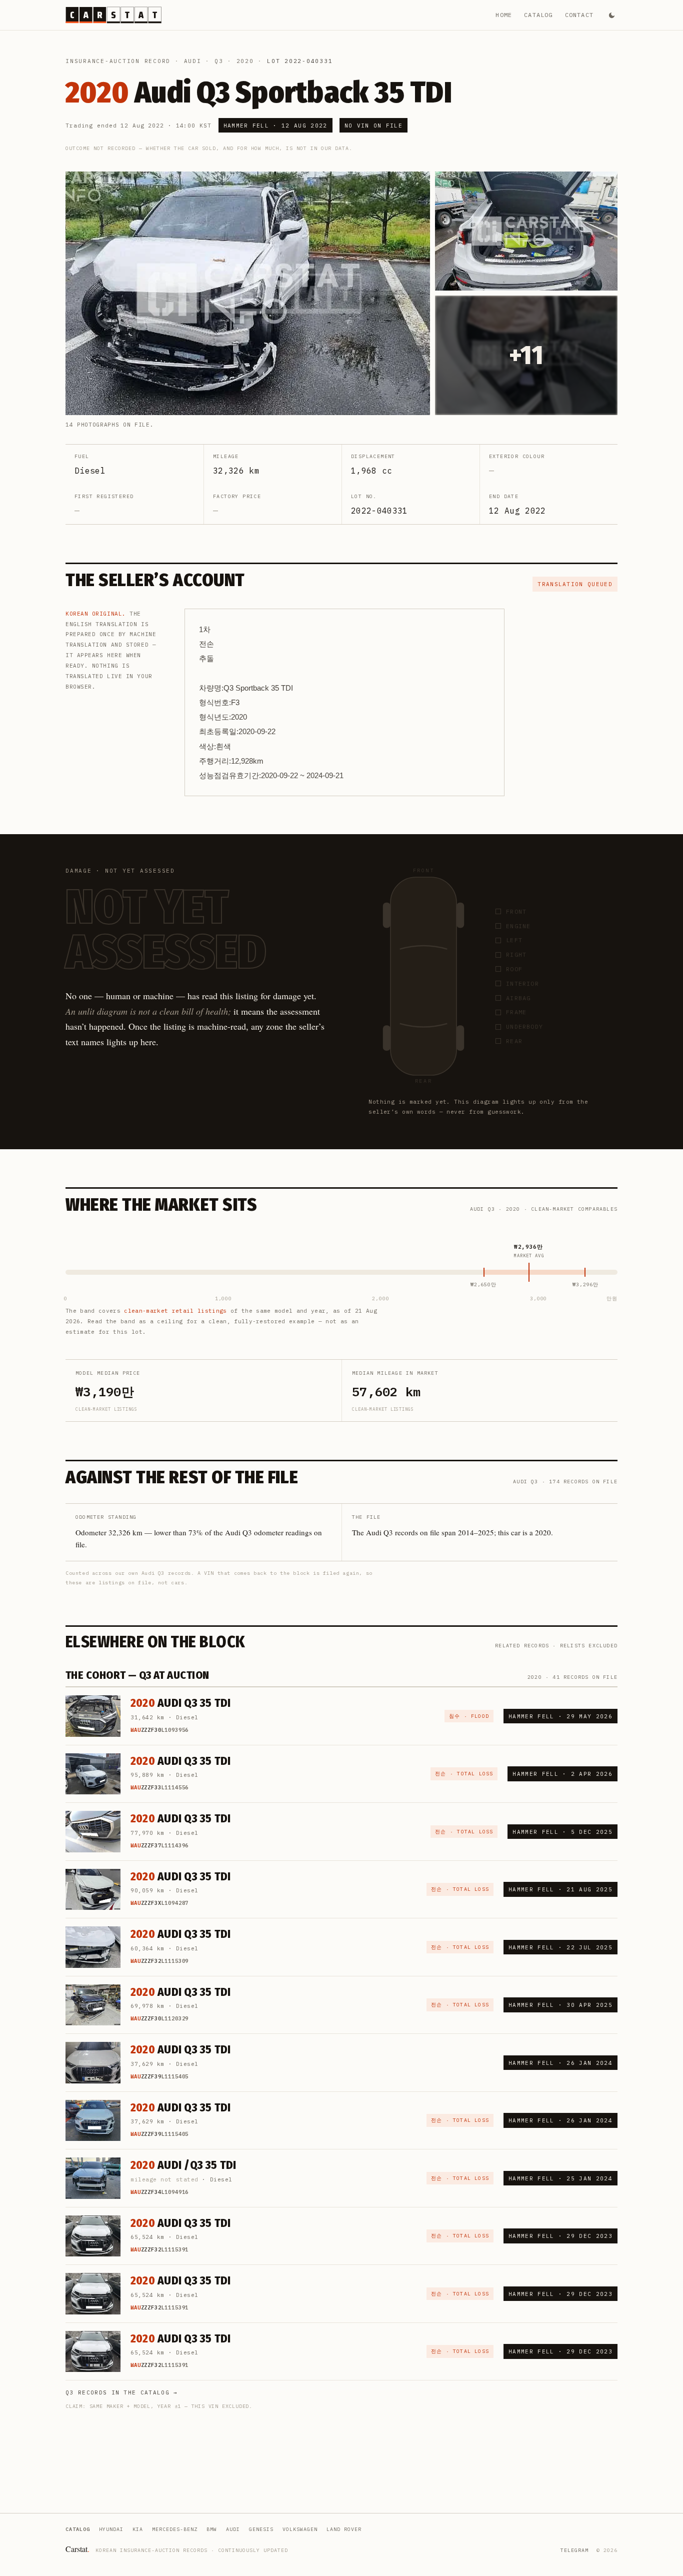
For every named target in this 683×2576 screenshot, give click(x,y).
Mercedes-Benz (175, 2529)
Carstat (77, 2549)
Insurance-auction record (118, 61)
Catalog (538, 15)
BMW (212, 2529)
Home (504, 15)
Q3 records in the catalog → (122, 2392)
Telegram (574, 2550)
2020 (245, 61)
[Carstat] (113, 15)
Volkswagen (300, 2529)
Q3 (219, 61)
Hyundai (111, 2529)
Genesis (261, 2529)
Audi (193, 61)
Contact (579, 15)
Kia (138, 2529)
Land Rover (344, 2529)
